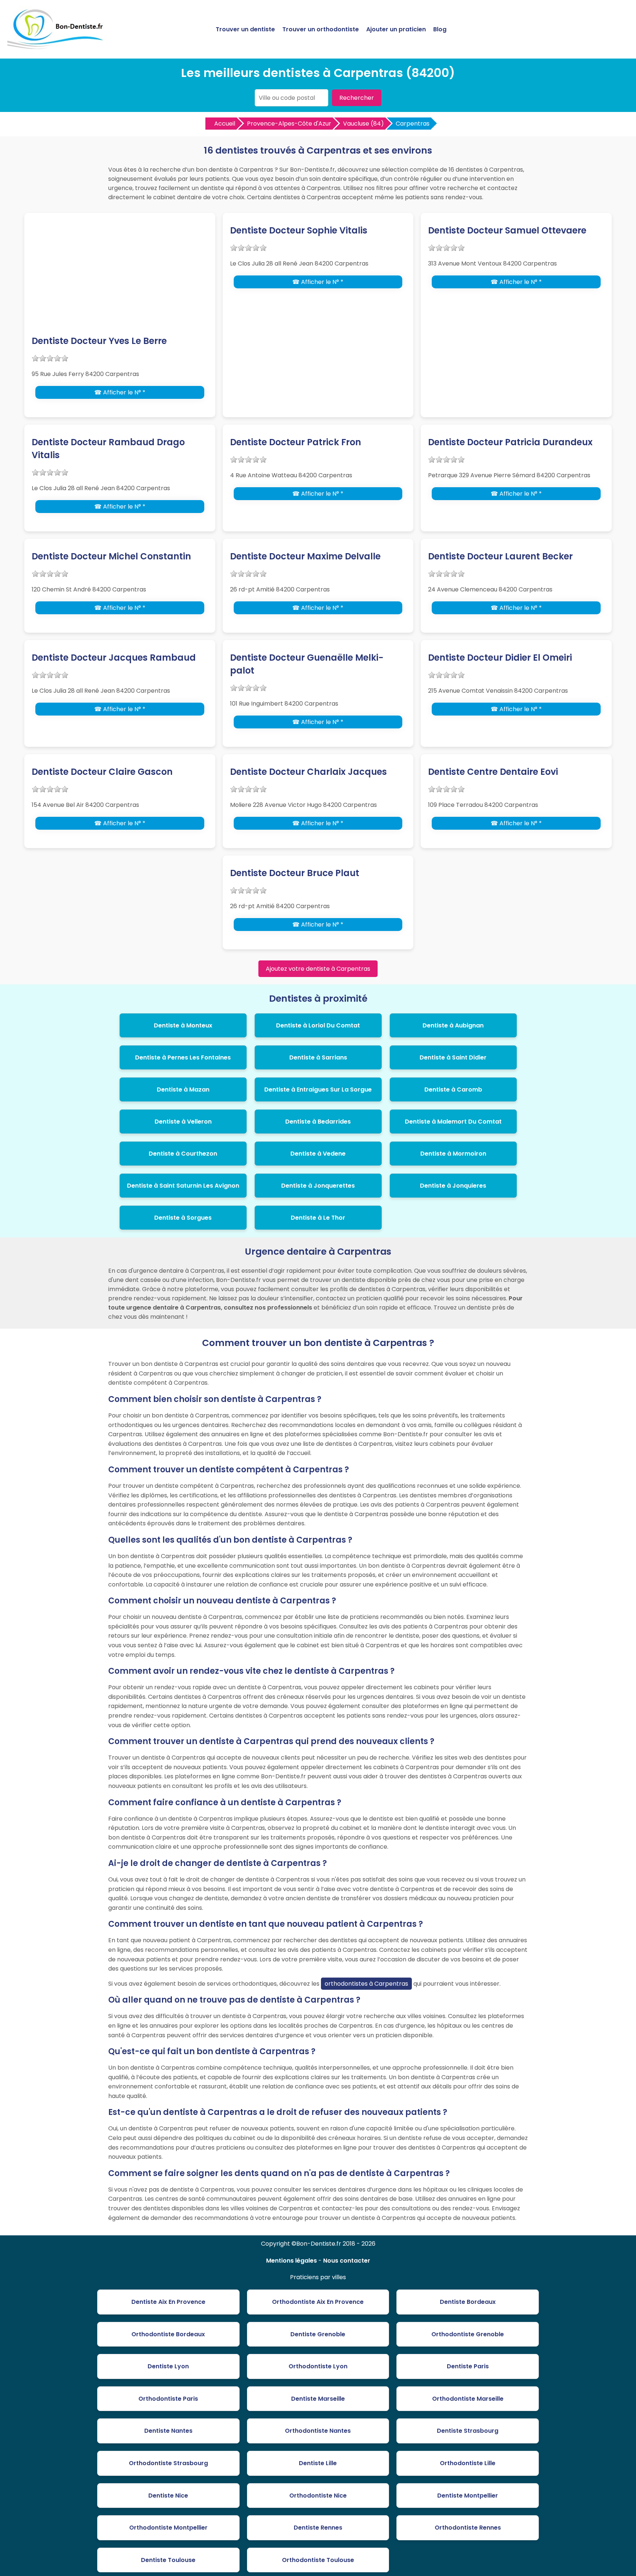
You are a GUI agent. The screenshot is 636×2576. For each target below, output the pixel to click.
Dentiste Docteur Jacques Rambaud (114, 658)
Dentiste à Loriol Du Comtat (318, 1025)
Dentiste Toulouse (168, 2560)
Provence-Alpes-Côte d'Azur (289, 124)
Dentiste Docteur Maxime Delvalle (305, 556)
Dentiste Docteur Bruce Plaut (295, 873)
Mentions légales (291, 2261)
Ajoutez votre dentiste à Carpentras (318, 969)
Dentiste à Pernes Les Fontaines (183, 1057)
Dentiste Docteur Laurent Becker (500, 556)
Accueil (225, 124)
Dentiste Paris (468, 2366)
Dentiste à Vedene (318, 1154)
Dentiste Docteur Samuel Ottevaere (507, 230)
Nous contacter (347, 2261)
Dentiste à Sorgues (183, 1218)
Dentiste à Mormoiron (453, 1154)
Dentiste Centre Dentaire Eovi (493, 772)
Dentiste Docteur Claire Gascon (102, 772)
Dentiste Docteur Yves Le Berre (99, 341)
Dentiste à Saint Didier (453, 1057)
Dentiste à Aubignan (453, 1025)
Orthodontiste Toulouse (318, 2560)
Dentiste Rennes (318, 2528)
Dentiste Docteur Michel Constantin (111, 556)
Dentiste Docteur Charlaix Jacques (308, 772)
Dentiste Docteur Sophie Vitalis (299, 230)
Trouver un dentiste (245, 29)
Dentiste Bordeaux (468, 2302)
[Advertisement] (120, 279)
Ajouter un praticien (396, 29)
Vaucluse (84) (363, 124)
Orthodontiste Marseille (468, 2399)
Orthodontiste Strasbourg (168, 2463)
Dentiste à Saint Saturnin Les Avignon (183, 1186)
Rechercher (357, 98)
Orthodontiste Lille (468, 2463)
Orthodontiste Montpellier (168, 2528)
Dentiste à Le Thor (318, 1218)
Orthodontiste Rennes (468, 2528)
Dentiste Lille (318, 2463)
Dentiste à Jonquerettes (318, 1186)
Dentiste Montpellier (468, 2496)
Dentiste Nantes (168, 2431)
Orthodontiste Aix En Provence (318, 2302)
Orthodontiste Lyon (318, 2366)
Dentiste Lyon (168, 2366)
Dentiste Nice (168, 2496)
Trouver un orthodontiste (321, 29)
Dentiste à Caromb (453, 1090)
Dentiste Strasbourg (468, 2431)
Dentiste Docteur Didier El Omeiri (500, 658)
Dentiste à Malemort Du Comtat (453, 1122)
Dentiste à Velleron (183, 1122)
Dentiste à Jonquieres (453, 1186)
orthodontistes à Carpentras (366, 1984)
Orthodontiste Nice (318, 2496)
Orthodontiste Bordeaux (168, 2334)
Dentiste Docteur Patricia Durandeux (510, 442)
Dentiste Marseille (318, 2399)
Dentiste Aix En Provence (168, 2302)
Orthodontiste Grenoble (468, 2334)
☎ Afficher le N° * (120, 392)
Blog (440, 29)
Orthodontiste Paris (168, 2399)
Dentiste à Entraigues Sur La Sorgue (318, 1090)
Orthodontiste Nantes (318, 2431)
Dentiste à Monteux (183, 1025)
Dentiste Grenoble (318, 2334)
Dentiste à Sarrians (318, 1057)
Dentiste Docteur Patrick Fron (296, 442)
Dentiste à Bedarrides (318, 1122)
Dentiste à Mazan (183, 1090)
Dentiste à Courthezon (183, 1154)
